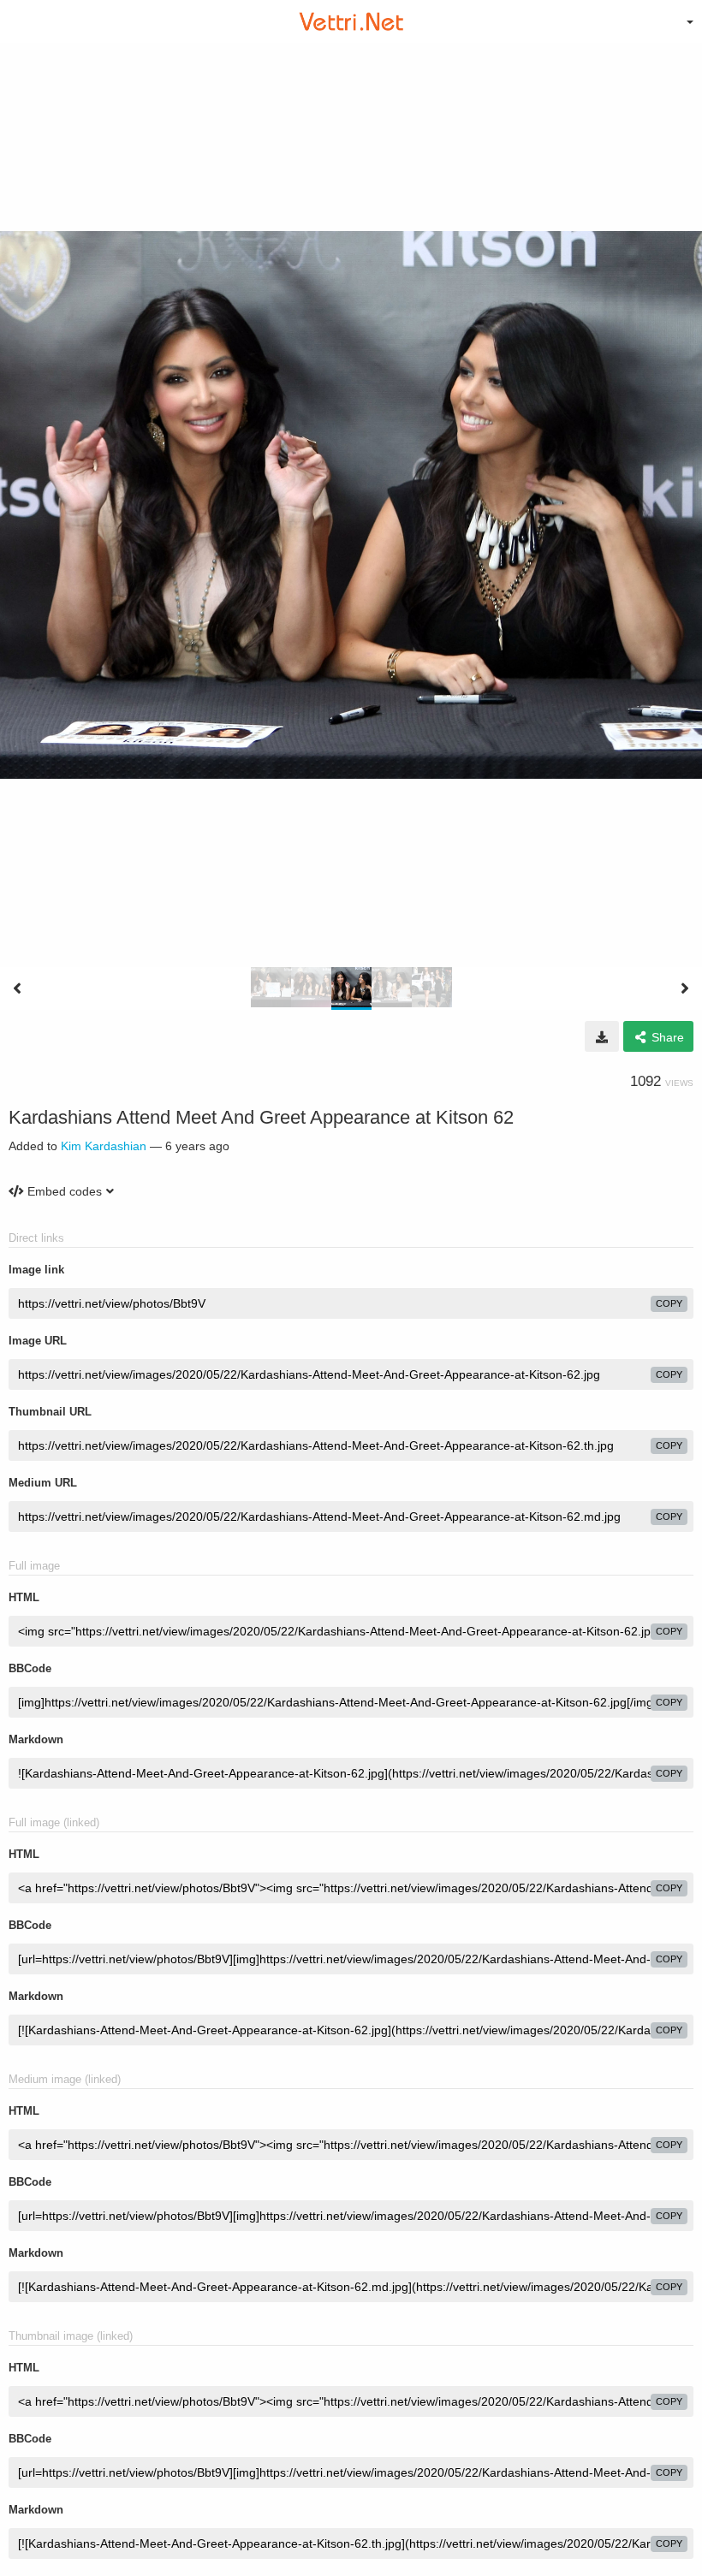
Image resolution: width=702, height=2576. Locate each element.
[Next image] (685, 988)
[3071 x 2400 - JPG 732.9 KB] (602, 1036)
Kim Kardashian (104, 1146)
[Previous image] (17, 988)
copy (669, 1303)
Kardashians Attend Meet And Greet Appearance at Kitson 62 (261, 1117)
